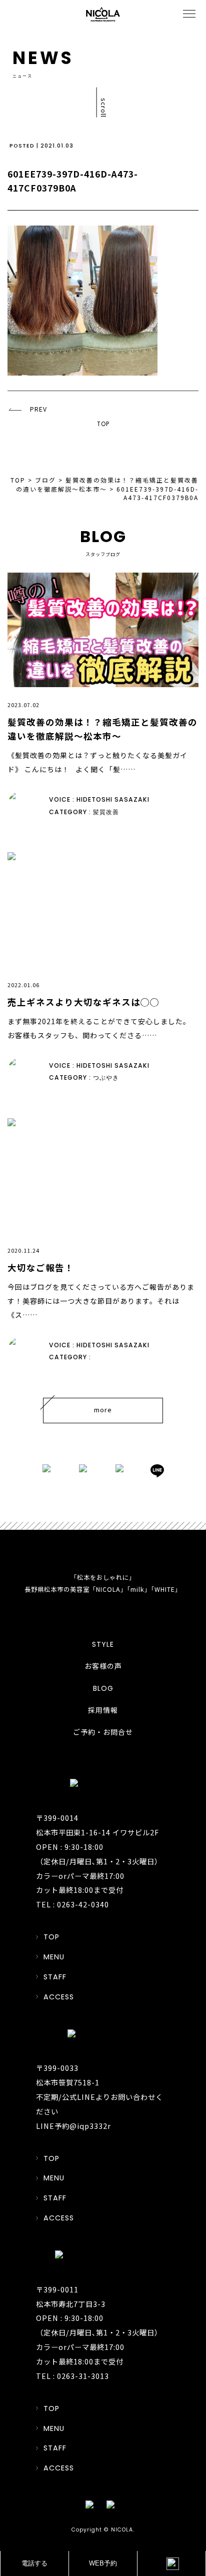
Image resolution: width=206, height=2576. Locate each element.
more (103, 1410)
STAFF (55, 1977)
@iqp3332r (90, 2126)
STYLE (103, 1644)
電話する (34, 2563)
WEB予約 (103, 2563)
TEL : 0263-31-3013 (72, 2376)
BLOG (103, 1688)
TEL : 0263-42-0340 (72, 1904)
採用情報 (103, 1710)
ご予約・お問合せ (103, 1732)
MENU (54, 1957)
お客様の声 (103, 1666)
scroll (104, 107)
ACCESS (59, 1997)
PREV (38, 409)
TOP (103, 424)
